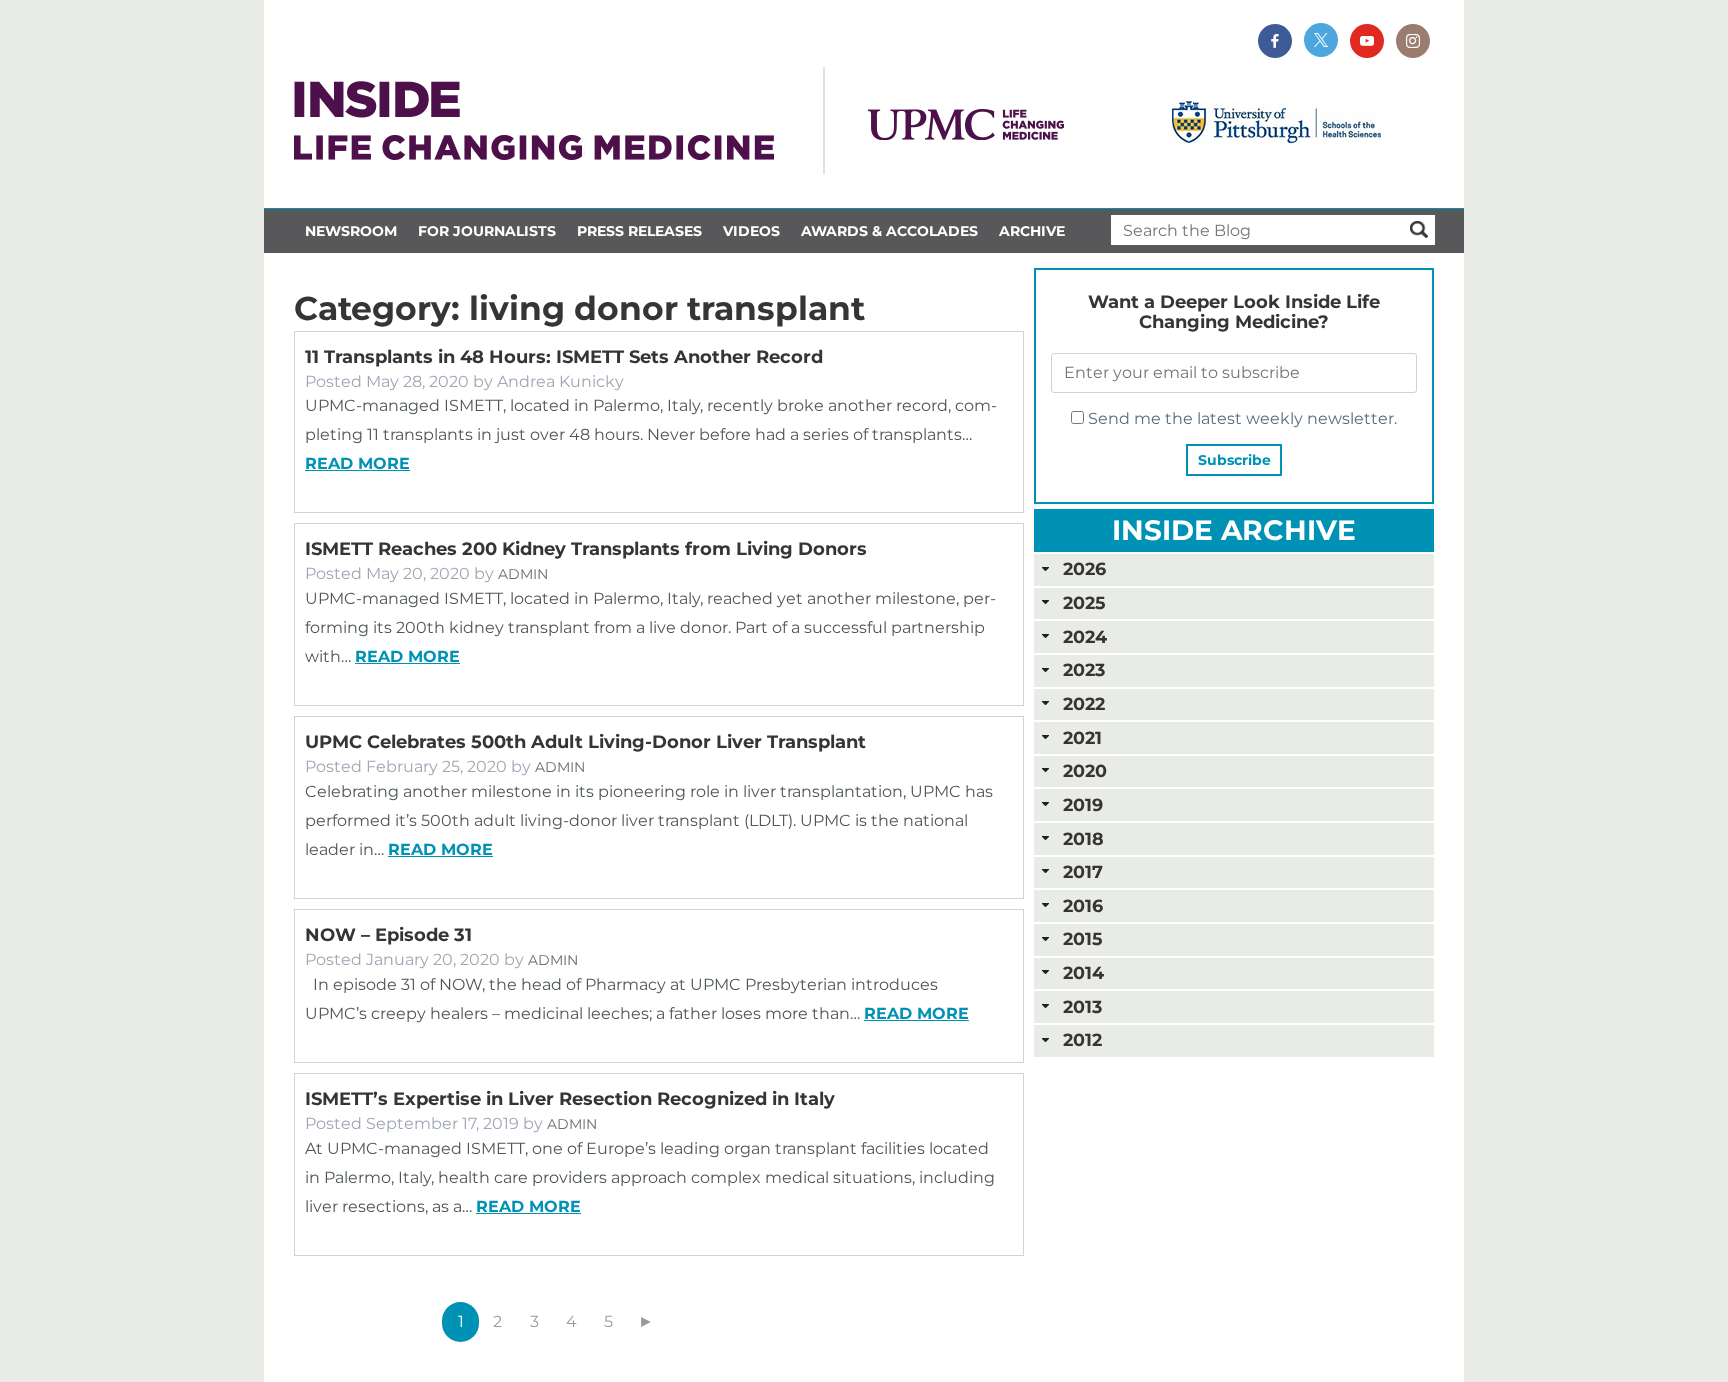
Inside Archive (1234, 530)
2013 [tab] (1082, 1006)
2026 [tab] (1084, 568)
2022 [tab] (1084, 703)
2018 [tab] (1083, 838)
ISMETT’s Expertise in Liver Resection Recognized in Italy (570, 1099)
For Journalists (487, 231)
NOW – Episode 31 (388, 935)
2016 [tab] (1083, 905)
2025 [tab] (1084, 602)
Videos (751, 231)
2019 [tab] (1083, 804)
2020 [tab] (1085, 770)
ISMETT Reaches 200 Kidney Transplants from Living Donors (586, 549)
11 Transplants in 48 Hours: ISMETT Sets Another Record (564, 357)
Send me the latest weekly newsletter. (1240, 418)
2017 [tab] (1083, 871)
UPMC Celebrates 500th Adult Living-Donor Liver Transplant (585, 742)
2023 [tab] (1084, 669)
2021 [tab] (1082, 737)
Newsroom (351, 231)
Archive (1032, 231)
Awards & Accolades (889, 231)
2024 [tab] (1085, 636)
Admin (523, 574)
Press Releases (639, 231)
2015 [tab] (1082, 938)
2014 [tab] (1083, 972)
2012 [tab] (1082, 1039)
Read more (357, 463)
